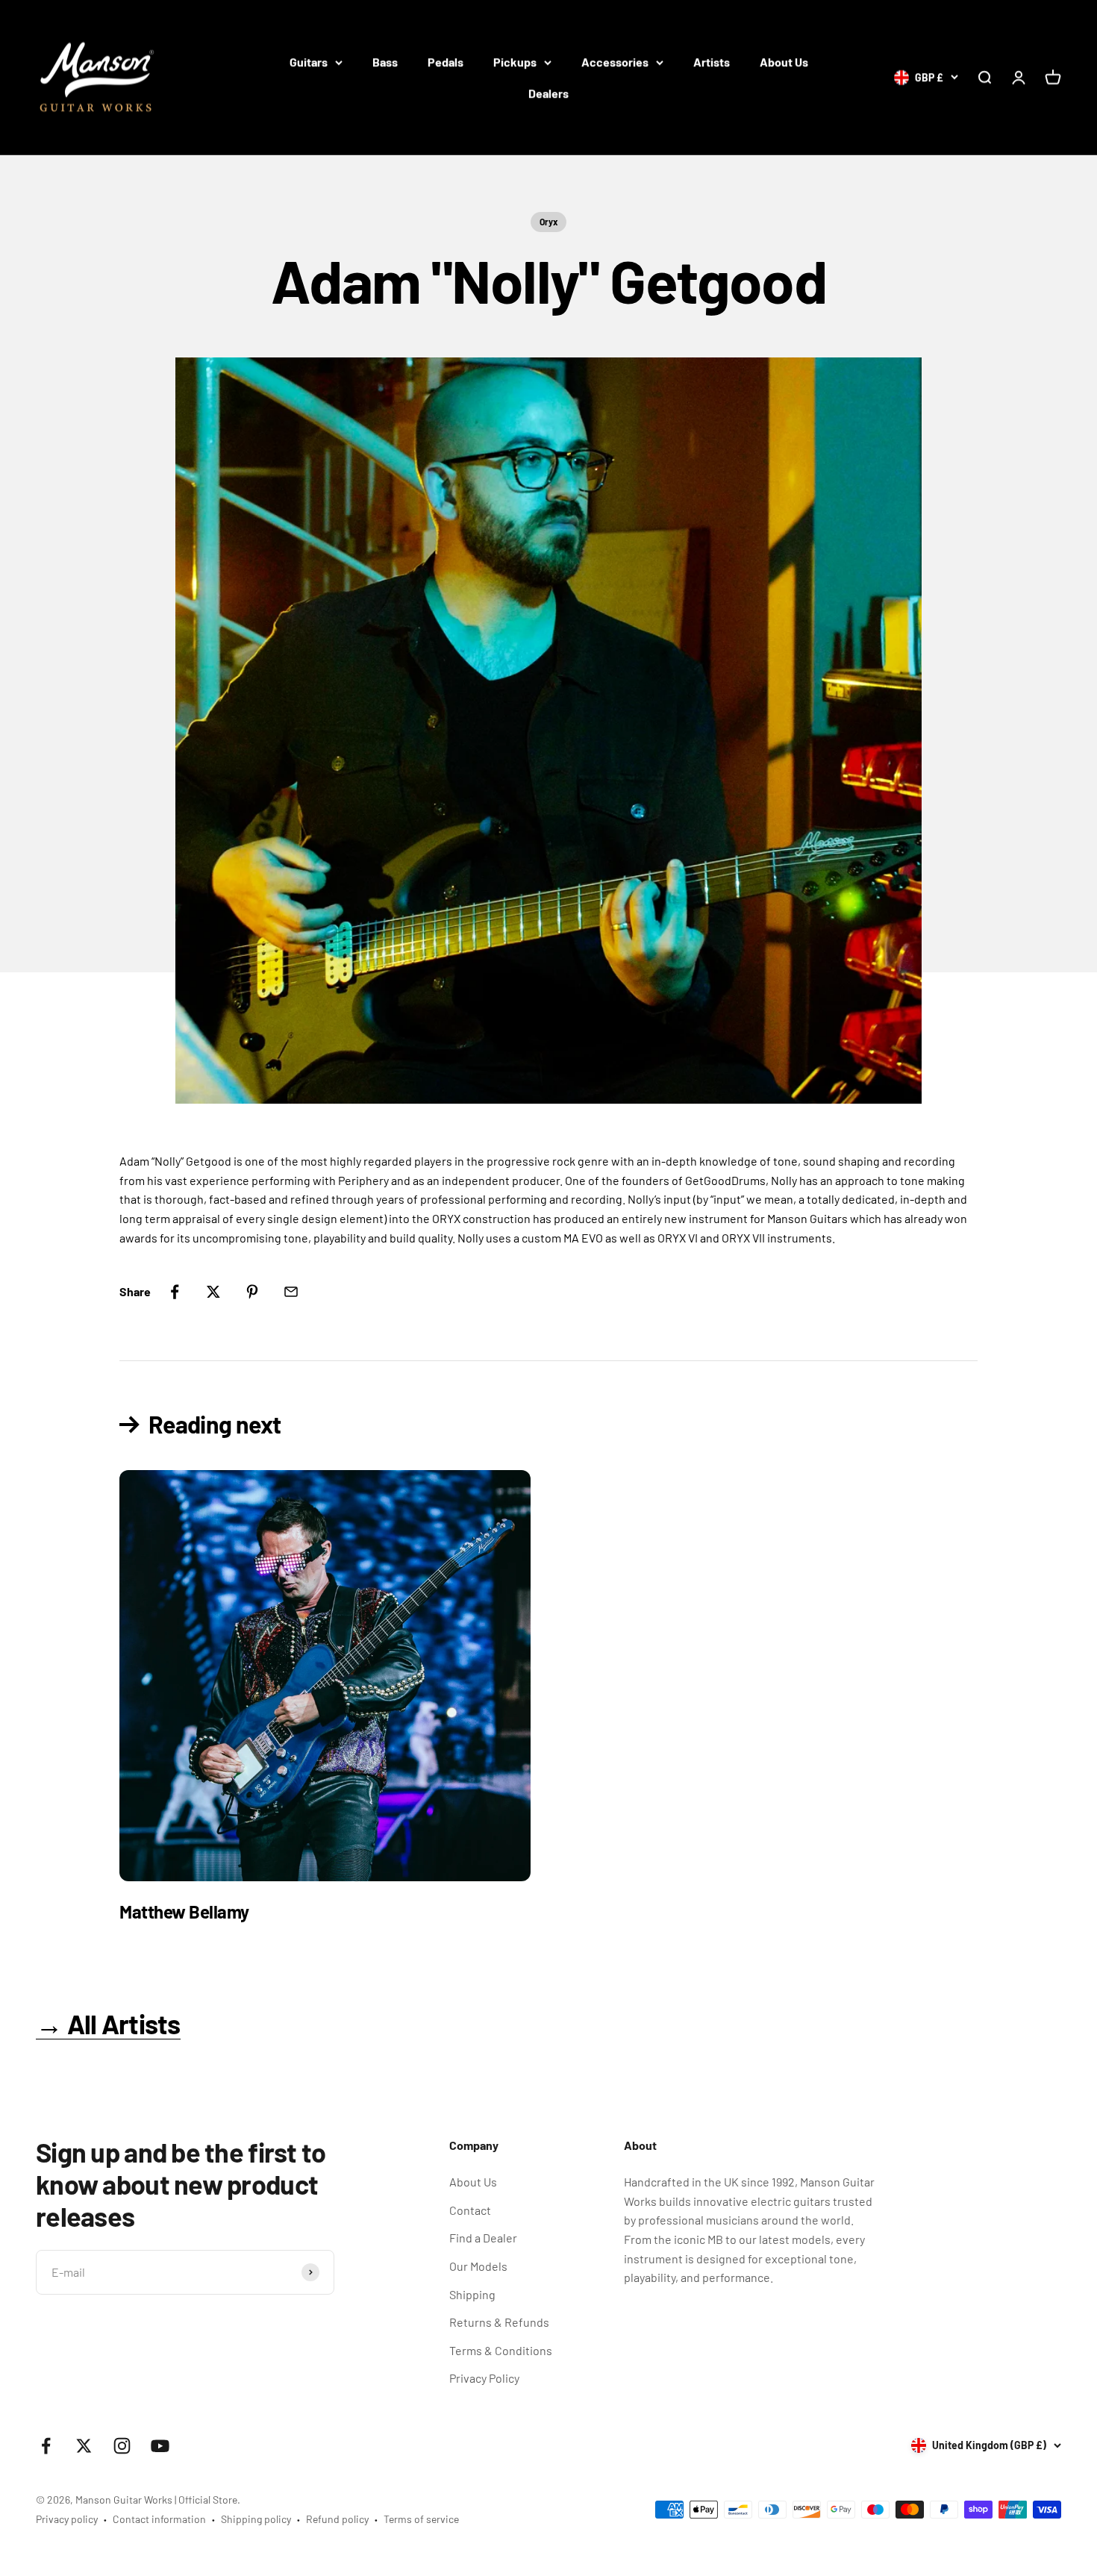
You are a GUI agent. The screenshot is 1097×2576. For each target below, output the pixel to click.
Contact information (159, 2519)
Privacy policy (67, 2519)
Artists (712, 62)
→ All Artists (108, 2023)
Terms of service (421, 2519)
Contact (470, 2210)
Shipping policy (256, 2519)
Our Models (478, 2266)
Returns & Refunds (499, 2322)
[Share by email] (291, 1292)
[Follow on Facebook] (46, 2446)
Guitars (309, 62)
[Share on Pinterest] (252, 1292)
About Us (784, 62)
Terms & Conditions (501, 2350)
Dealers (548, 93)
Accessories (615, 62)
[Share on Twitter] (213, 1292)
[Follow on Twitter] (84, 2446)
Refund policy (337, 2519)
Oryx (548, 222)
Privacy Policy (484, 2378)
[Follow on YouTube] (160, 2446)
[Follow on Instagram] (122, 2446)
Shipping (472, 2294)
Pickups (515, 62)
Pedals (446, 62)
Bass (385, 62)
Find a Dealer (483, 2238)
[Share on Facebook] (175, 1292)
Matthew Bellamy (184, 1911)
